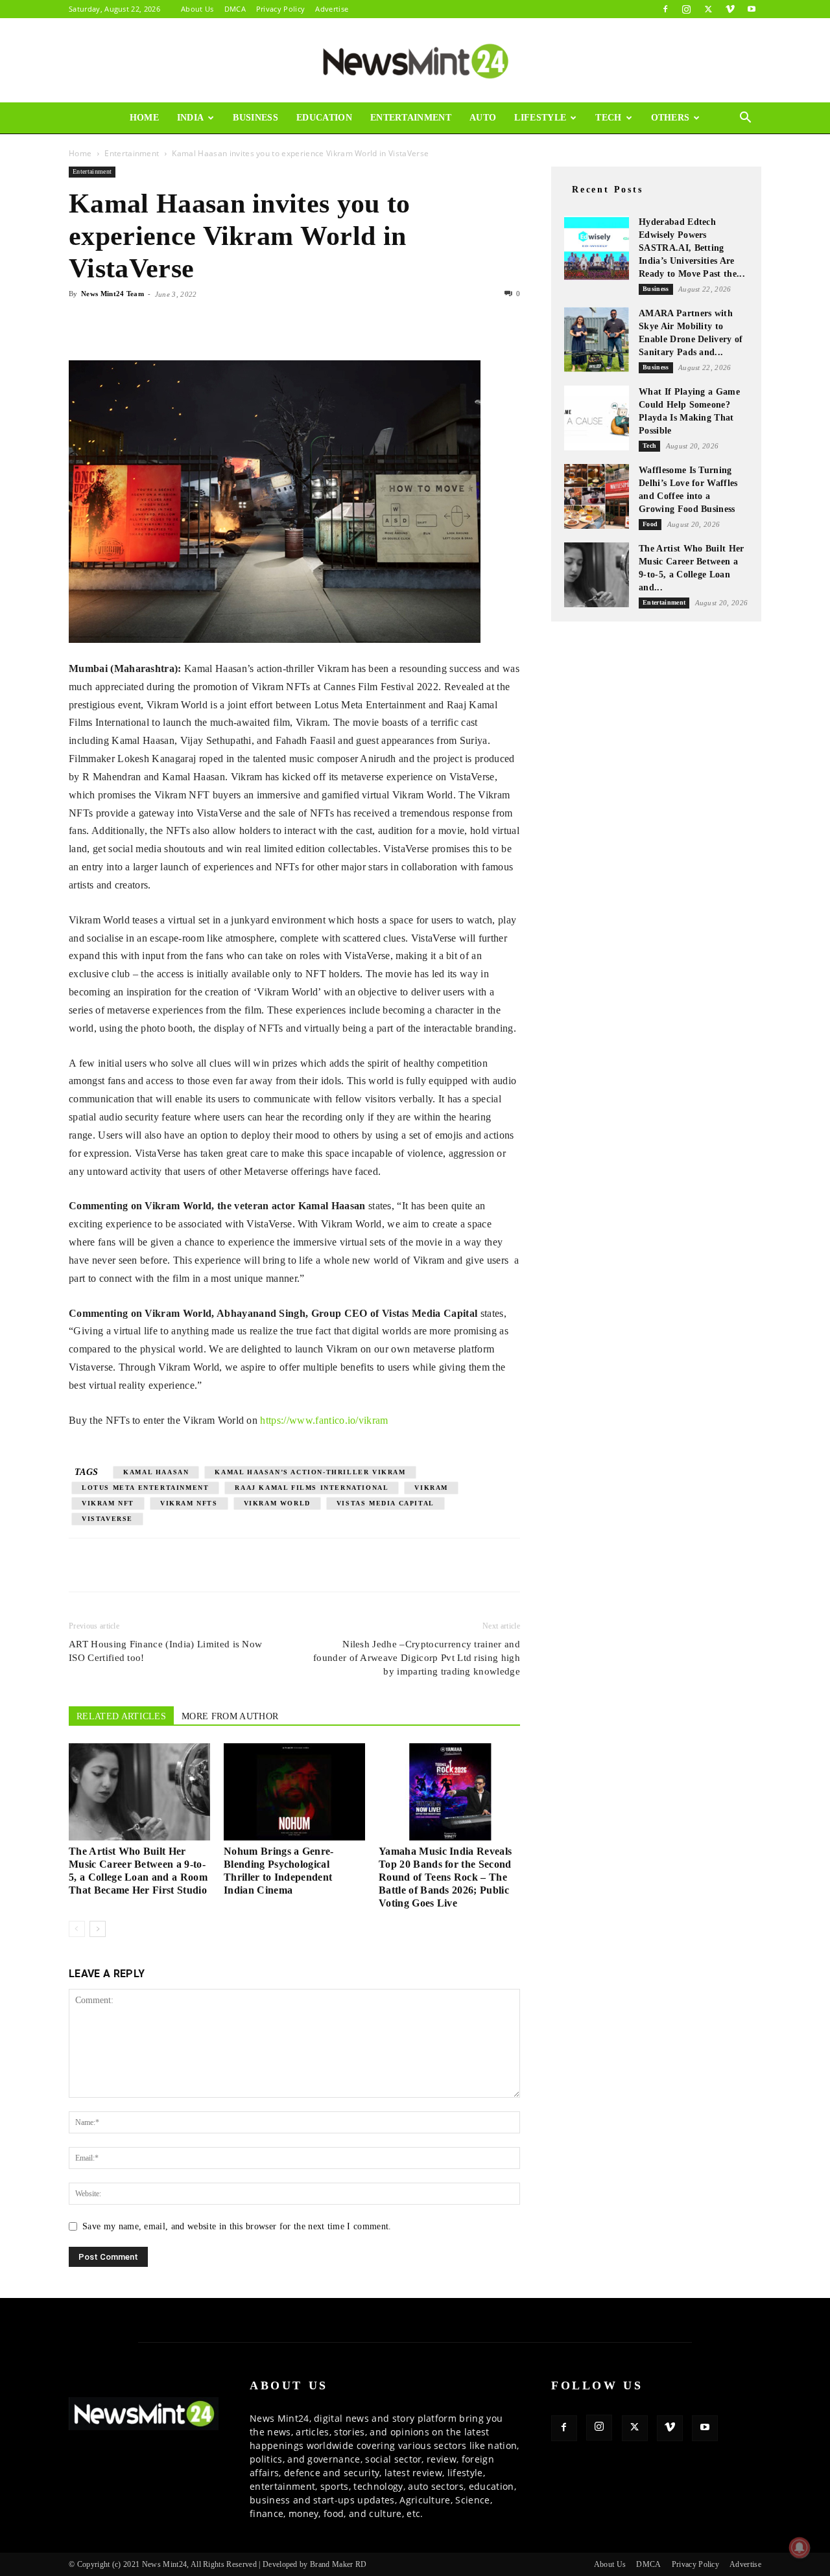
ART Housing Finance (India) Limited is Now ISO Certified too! (165, 1651)
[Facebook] (665, 9)
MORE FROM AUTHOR (230, 1716)
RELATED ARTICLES (121, 1716)
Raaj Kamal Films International (312, 1488)
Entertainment (411, 118)
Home (144, 118)
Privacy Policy (280, 9)
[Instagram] (687, 9)
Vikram (431, 1488)
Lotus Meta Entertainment (145, 1488)
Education (324, 118)
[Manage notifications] (800, 2547)
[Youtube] (752, 9)
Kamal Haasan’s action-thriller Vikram (310, 1472)
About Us (197, 9)
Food (650, 524)
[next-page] (98, 1929)
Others (670, 118)
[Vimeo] (730, 9)
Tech (608, 118)
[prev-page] (77, 1929)
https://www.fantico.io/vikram (324, 1420)
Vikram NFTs (189, 1503)
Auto (483, 118)
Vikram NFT (108, 1503)
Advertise (332, 9)
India (191, 118)
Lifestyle (540, 118)
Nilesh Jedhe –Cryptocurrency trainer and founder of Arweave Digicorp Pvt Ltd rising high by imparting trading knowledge (417, 1658)
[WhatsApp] (141, 323)
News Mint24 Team (113, 294)
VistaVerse (107, 1519)
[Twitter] (708, 9)
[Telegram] (201, 323)
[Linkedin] (171, 323)
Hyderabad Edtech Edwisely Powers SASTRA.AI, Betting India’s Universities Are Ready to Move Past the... (692, 248)
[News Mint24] (415, 61)
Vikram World (277, 1503)
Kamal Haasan (156, 1472)
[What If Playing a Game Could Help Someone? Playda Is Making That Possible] (597, 418)
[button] (746, 119)
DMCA (235, 9)
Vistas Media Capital (385, 1503)
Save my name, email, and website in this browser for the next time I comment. (237, 2226)
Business (255, 118)
